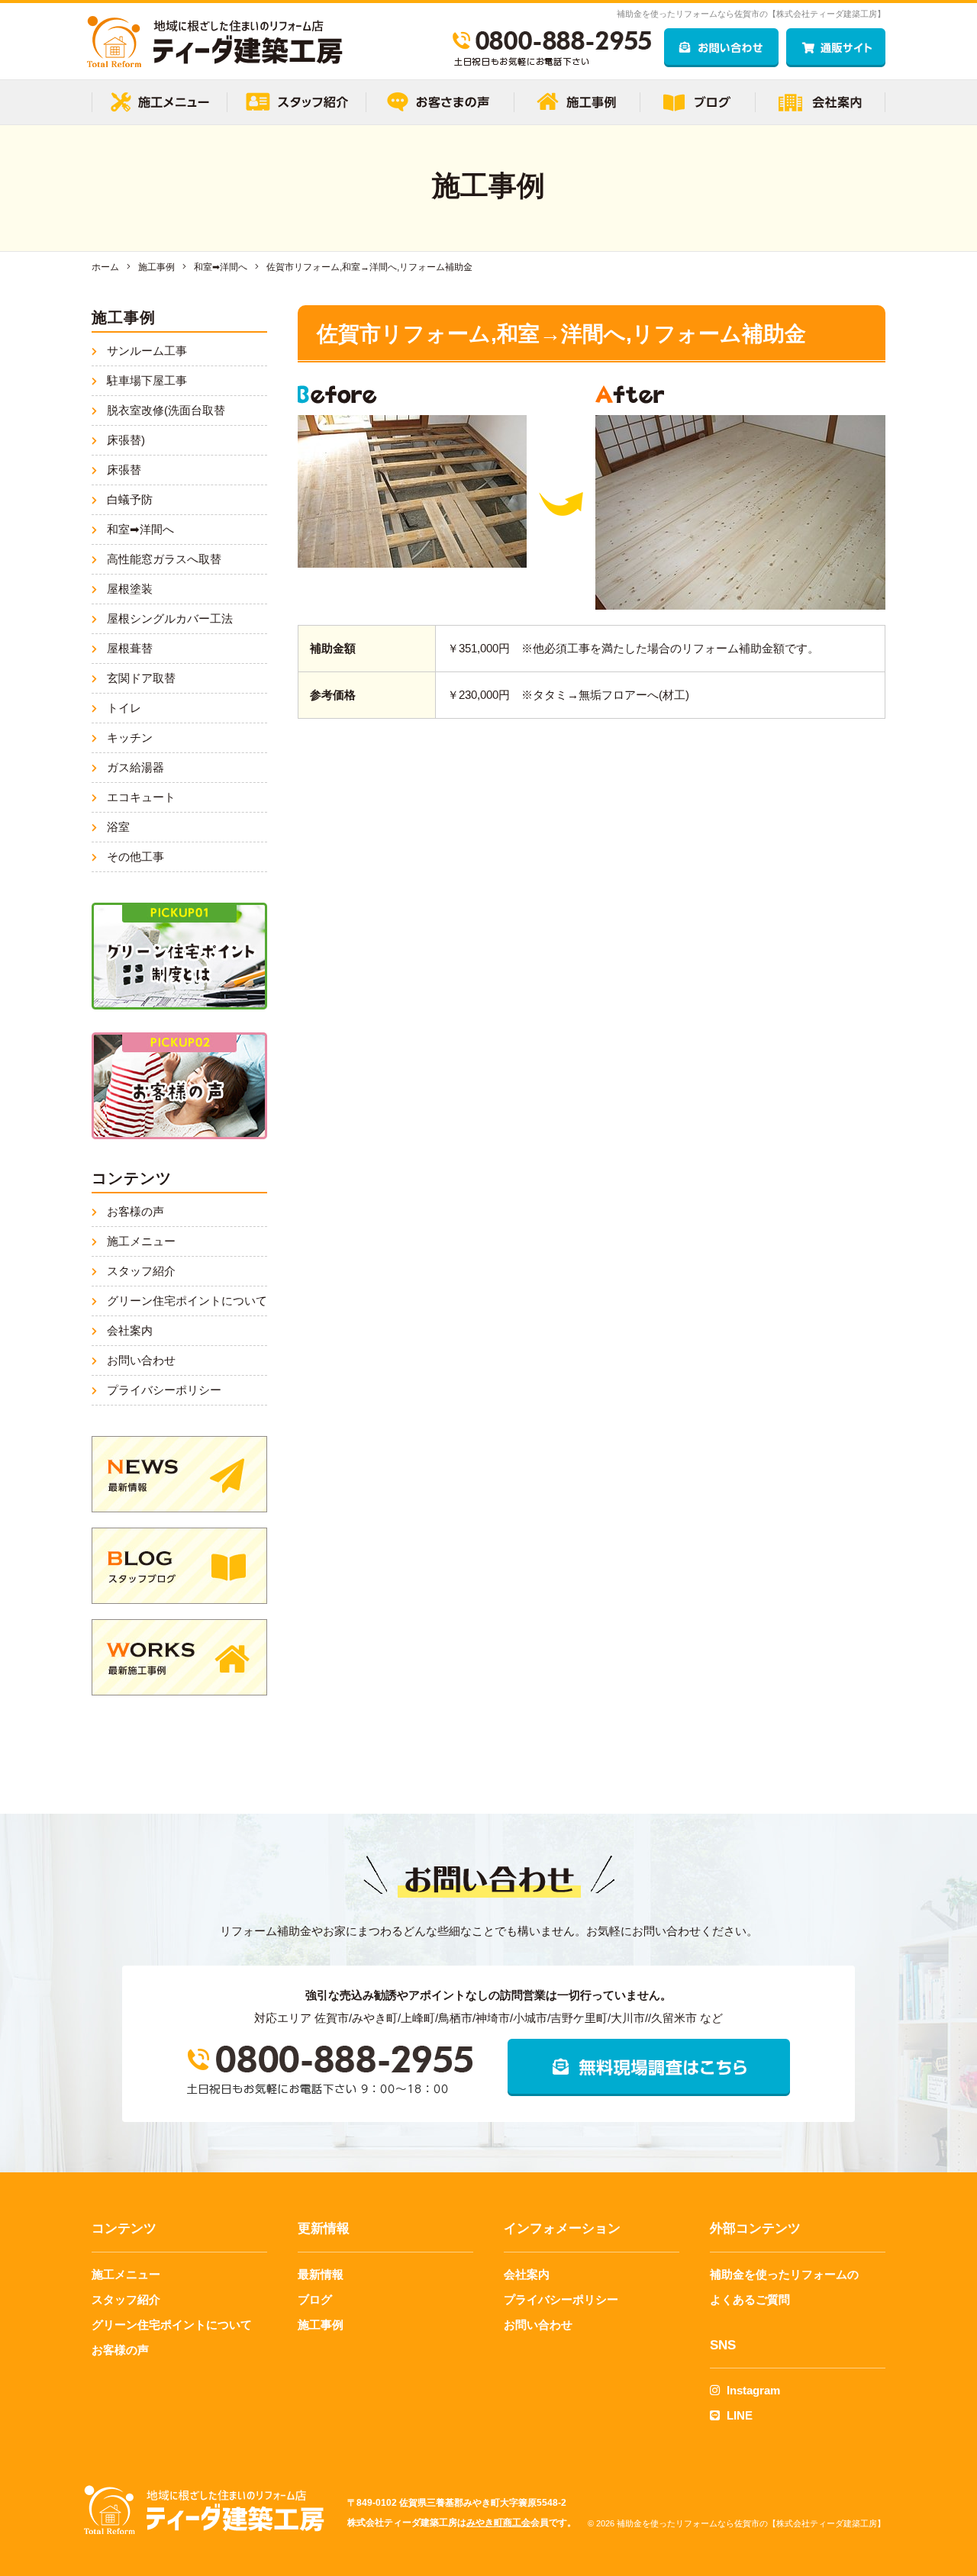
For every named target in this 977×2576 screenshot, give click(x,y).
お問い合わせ (141, 1360)
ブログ (315, 2299)
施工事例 (321, 2325)
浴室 (118, 827)
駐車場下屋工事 (147, 380)
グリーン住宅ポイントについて (187, 1301)
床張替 (124, 470)
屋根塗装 (130, 589)
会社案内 (130, 1330)
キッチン (130, 737)
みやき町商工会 (498, 2523)
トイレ (124, 708)
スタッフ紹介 (141, 1271)
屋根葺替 (130, 648)
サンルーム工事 (147, 351)
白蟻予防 (130, 499)
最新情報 (321, 2274)
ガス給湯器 (135, 767)
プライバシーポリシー (164, 1390)
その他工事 (135, 857)
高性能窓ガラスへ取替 (164, 559)
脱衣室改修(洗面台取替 (166, 410)
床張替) (126, 440)
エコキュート (141, 797)
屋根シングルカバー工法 (170, 618)
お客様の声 (135, 1211)
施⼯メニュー (141, 1241)
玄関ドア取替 (141, 678)
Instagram (752, 2390)
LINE (738, 2415)
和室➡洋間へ (140, 529)
